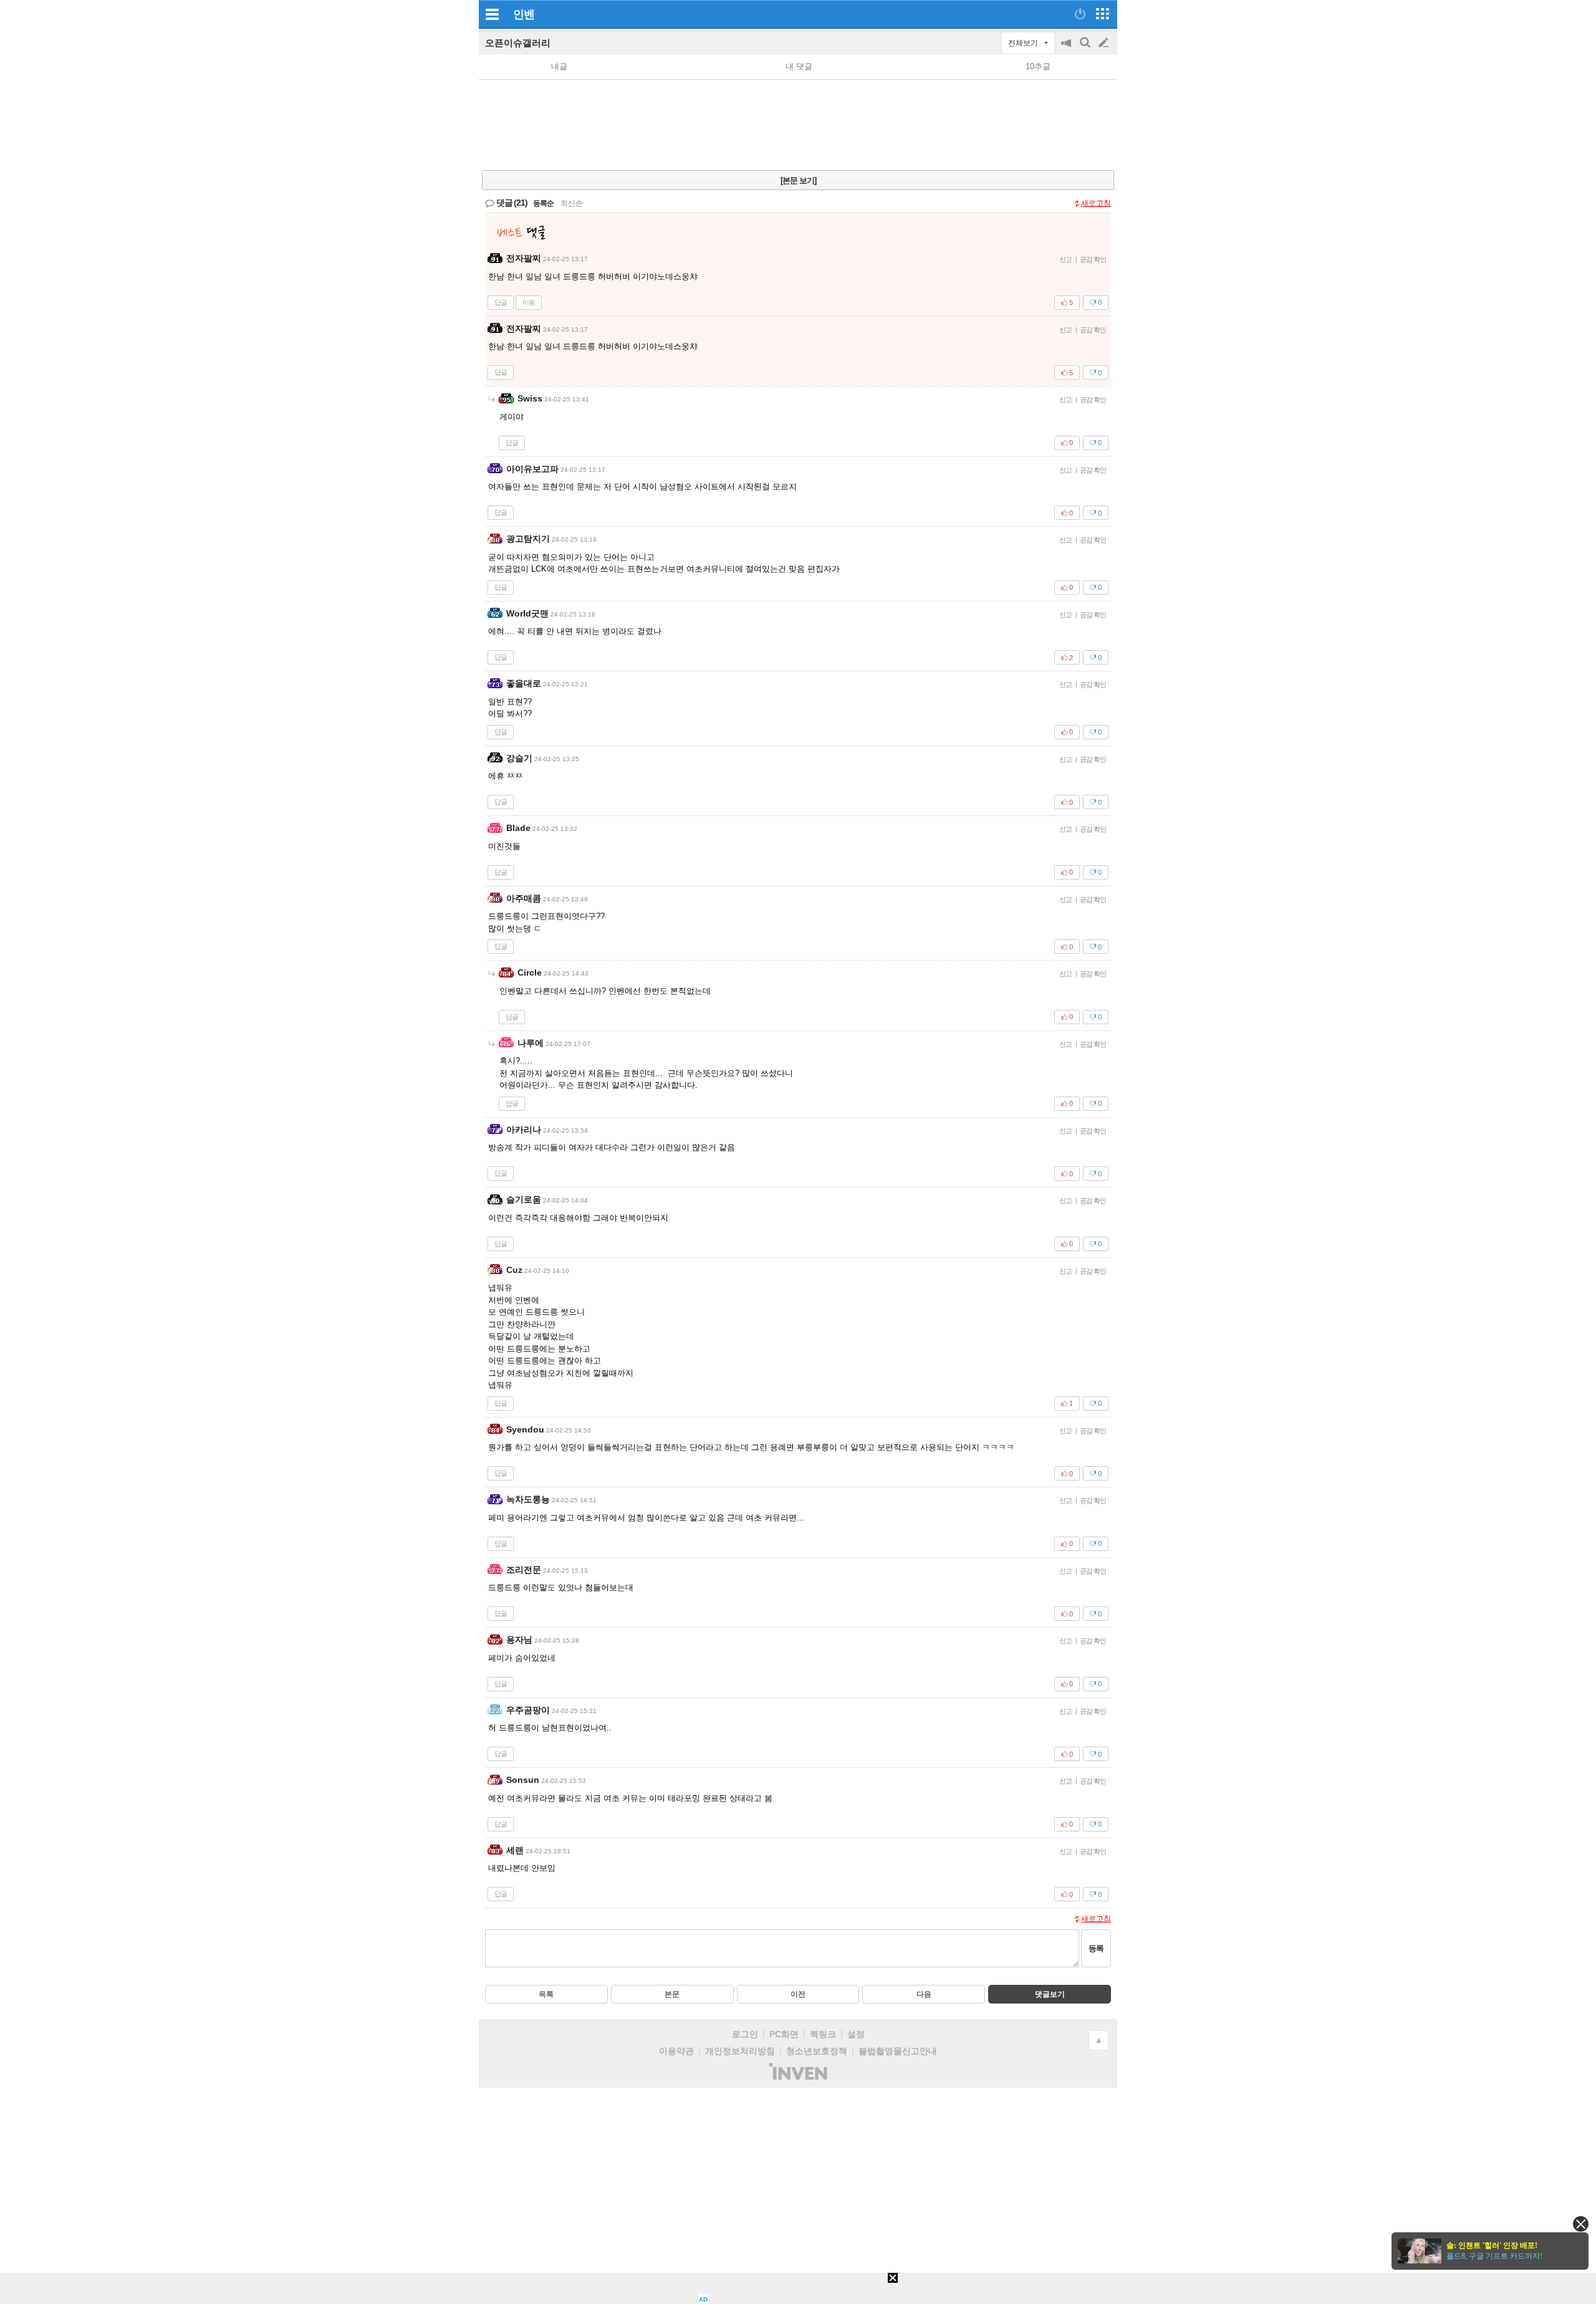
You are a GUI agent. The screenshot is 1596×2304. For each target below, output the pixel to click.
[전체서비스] (1103, 14)
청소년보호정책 (817, 2051)
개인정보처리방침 (740, 2051)
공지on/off (1067, 49)
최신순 (572, 203)
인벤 (524, 14)
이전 (798, 1994)
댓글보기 (1050, 1994)
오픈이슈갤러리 (518, 43)
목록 (546, 1994)
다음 (924, 1994)
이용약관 (676, 2051)
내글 (559, 66)
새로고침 (1096, 203)
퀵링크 (823, 2034)
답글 (501, 302)
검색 (1086, 49)
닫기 (1581, 2224)
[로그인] (1080, 14)
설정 (856, 2034)
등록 (1096, 1948)
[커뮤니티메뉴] (492, 14)
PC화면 (784, 2034)
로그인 (745, 2034)
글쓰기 (1105, 43)
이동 (529, 302)
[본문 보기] (798, 180)
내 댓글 (799, 66)
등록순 (543, 203)
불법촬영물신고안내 (898, 2051)
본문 (672, 1994)
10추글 (1038, 66)
